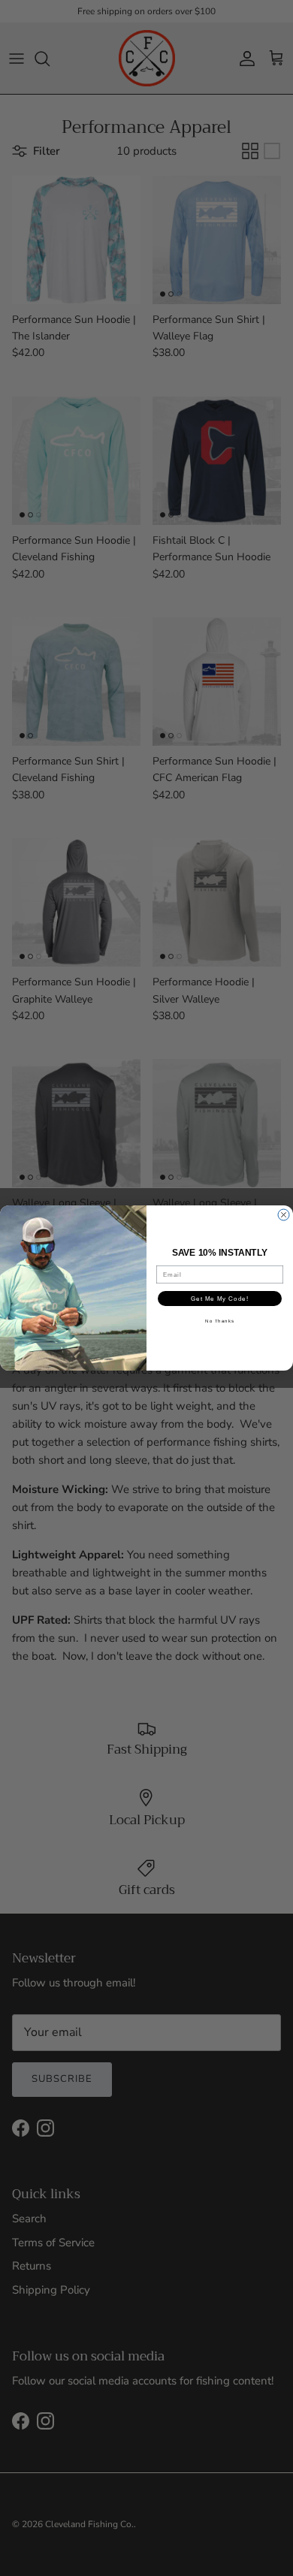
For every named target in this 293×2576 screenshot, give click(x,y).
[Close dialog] (284, 1215)
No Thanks (220, 1321)
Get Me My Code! (220, 1299)
